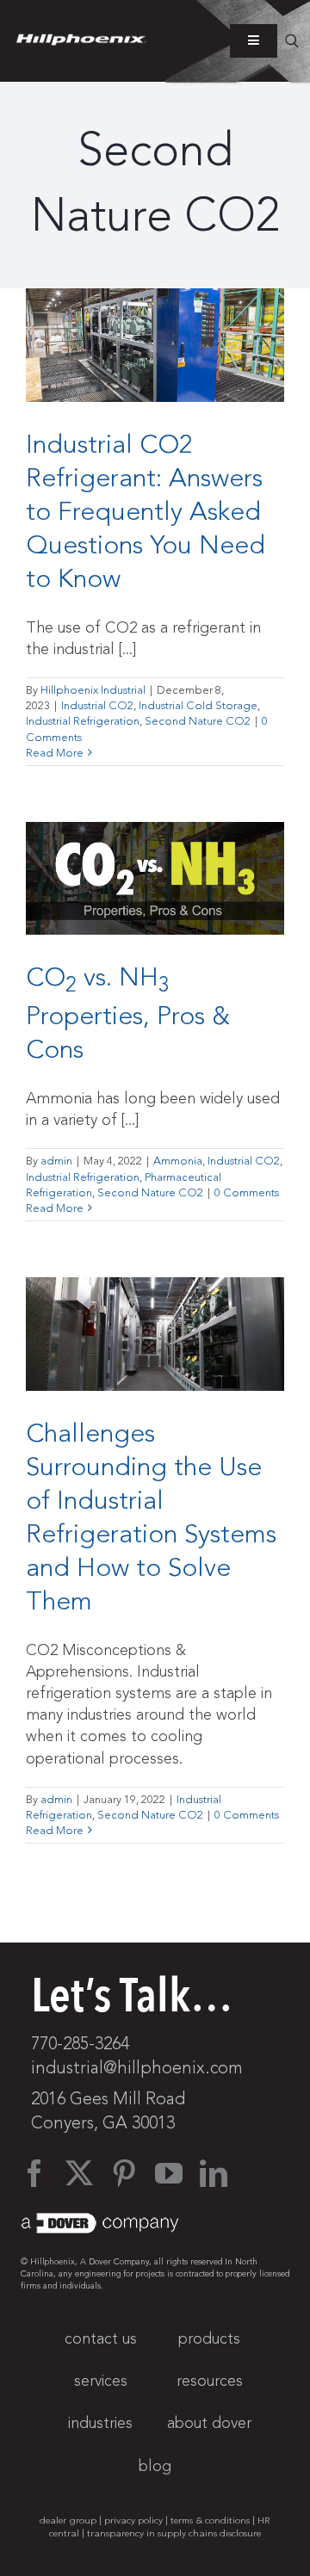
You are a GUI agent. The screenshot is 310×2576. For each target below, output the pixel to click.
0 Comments (247, 1193)
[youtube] (169, 2173)
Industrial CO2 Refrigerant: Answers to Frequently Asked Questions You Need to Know (146, 512)
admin (56, 1161)
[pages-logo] (81, 41)
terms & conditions (210, 2520)
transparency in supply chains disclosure (174, 2533)
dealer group (68, 2520)
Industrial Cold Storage (198, 706)
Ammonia (178, 1161)
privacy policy (133, 2520)
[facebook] (34, 2173)
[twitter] (79, 2173)
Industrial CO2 (97, 706)
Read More (55, 753)
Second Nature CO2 (198, 721)
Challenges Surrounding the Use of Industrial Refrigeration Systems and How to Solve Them (151, 1517)
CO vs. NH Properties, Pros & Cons (128, 1013)
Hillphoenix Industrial (93, 690)
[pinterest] (124, 2173)
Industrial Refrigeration (83, 721)
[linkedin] (214, 2173)
